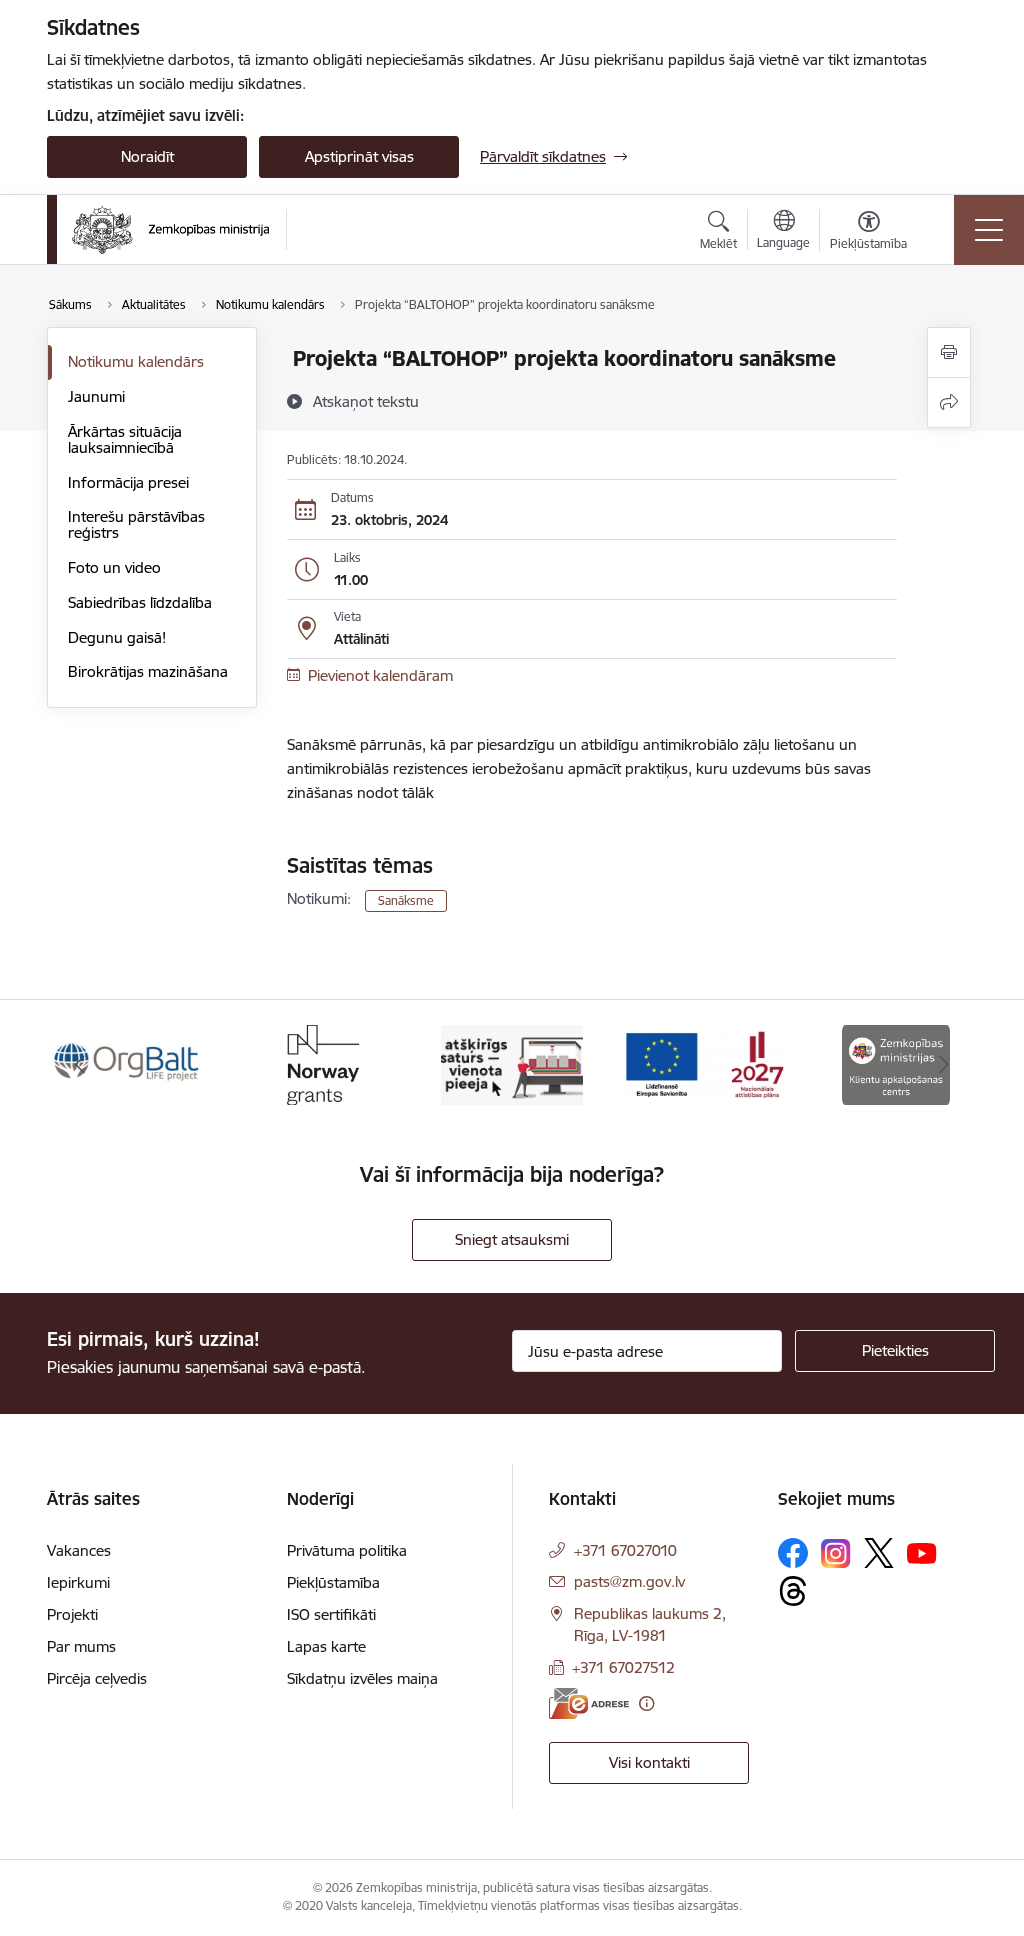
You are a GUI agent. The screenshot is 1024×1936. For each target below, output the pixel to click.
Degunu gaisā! (117, 637)
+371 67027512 (623, 1667)
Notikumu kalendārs (136, 361)
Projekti (72, 1614)
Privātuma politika (347, 1550)
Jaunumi (96, 396)
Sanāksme (406, 900)
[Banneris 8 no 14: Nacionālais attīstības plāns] (704, 1063)
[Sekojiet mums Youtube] (922, 1552)
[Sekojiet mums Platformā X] (879, 1553)
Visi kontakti (649, 1762)
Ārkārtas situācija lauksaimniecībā (125, 439)
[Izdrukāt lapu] (949, 352)
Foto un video (114, 567)
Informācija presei (128, 482)
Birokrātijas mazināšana (148, 671)
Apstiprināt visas (359, 156)
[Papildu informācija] (646, 1703)
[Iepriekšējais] (80, 1065)
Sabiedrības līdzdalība (140, 602)
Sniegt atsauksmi (512, 1239)
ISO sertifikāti (331, 1614)
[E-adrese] (589, 1703)
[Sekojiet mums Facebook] (793, 1553)
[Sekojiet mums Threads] (793, 1591)
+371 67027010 (625, 1550)
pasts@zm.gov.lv (629, 1581)
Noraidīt (147, 156)
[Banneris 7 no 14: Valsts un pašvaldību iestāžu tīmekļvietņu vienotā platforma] (511, 1063)
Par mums (81, 1646)
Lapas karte (326, 1646)
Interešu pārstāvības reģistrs (136, 524)
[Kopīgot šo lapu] (949, 402)
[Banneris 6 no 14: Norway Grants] (320, 1063)
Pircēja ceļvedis (97, 1678)
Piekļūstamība (333, 1582)
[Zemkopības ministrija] (170, 230)
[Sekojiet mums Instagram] (836, 1553)
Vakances (79, 1550)
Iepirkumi (78, 1582)
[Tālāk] (944, 1065)
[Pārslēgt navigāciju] (989, 230)
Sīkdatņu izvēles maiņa (362, 1678)
